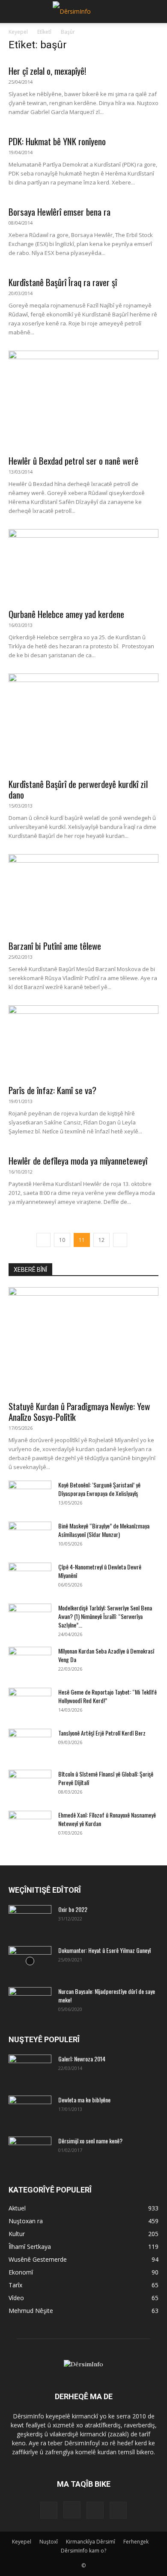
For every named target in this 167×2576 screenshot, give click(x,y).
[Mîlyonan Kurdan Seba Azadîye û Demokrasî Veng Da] (30, 1662)
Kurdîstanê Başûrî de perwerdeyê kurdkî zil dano (78, 789)
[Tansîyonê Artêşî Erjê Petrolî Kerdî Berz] (30, 1744)
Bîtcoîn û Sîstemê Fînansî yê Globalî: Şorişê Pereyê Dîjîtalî (106, 1778)
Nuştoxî (49, 2542)
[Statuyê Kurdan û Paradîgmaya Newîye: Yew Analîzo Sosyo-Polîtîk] (83, 1341)
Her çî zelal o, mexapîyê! (47, 71)
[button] (15, 12)
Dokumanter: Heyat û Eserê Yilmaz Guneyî (104, 1950)
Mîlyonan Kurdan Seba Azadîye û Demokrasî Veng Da (106, 1655)
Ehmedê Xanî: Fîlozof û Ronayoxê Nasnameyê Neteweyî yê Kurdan (107, 1819)
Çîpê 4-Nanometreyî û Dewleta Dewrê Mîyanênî (100, 1571)
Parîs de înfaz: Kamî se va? (52, 1090)
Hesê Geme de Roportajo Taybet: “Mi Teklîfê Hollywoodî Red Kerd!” (107, 1696)
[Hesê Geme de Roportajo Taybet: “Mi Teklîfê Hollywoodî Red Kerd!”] (30, 1703)
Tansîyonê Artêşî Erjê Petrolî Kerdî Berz (102, 1733)
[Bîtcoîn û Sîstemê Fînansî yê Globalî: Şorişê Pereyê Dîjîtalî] (30, 1785)
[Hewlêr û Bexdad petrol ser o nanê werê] (83, 400)
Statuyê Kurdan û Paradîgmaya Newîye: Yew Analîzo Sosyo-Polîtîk (79, 1411)
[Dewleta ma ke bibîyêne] (30, 2111)
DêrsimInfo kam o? (83, 2551)
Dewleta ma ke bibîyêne (84, 2100)
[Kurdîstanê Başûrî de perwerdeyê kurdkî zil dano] (83, 723)
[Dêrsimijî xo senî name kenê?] (30, 2149)
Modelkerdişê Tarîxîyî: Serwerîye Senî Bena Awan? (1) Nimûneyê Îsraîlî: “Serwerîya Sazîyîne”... (105, 1616)
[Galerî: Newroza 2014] (30, 2066)
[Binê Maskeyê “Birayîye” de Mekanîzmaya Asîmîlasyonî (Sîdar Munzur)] (30, 1537)
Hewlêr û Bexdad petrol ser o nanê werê (73, 461)
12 (101, 1240)
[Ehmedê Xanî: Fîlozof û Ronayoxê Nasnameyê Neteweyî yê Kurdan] (30, 1826)
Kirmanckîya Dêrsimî (91, 2542)
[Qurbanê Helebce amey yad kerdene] (83, 566)
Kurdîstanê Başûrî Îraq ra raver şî (63, 282)
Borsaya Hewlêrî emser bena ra (60, 212)
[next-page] (120, 1240)
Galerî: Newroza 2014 (82, 2059)
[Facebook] (49, 2510)
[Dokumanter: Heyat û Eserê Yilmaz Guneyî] (30, 1961)
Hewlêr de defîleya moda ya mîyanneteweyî (78, 1161)
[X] (95, 2510)
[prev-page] (43, 1240)
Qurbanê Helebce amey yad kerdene (66, 614)
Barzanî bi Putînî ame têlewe (55, 946)
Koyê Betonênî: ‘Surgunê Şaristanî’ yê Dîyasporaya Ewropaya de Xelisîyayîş (99, 1489)
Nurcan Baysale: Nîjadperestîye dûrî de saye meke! (107, 1995)
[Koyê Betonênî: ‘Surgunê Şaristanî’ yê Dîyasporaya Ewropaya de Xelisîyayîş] (30, 1496)
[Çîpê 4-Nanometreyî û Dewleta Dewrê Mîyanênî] (30, 1578)
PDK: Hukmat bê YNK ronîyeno (57, 141)
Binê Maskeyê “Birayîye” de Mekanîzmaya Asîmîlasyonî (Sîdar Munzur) (104, 1530)
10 (62, 1240)
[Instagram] (72, 2510)
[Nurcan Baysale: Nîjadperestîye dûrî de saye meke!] (30, 2002)
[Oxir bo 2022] (30, 1920)
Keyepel (18, 32)
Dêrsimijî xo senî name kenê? (90, 2141)
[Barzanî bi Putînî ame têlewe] (83, 894)
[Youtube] (118, 2510)
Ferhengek (136, 2542)
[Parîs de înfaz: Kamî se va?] (83, 1042)
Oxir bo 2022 (73, 1909)
